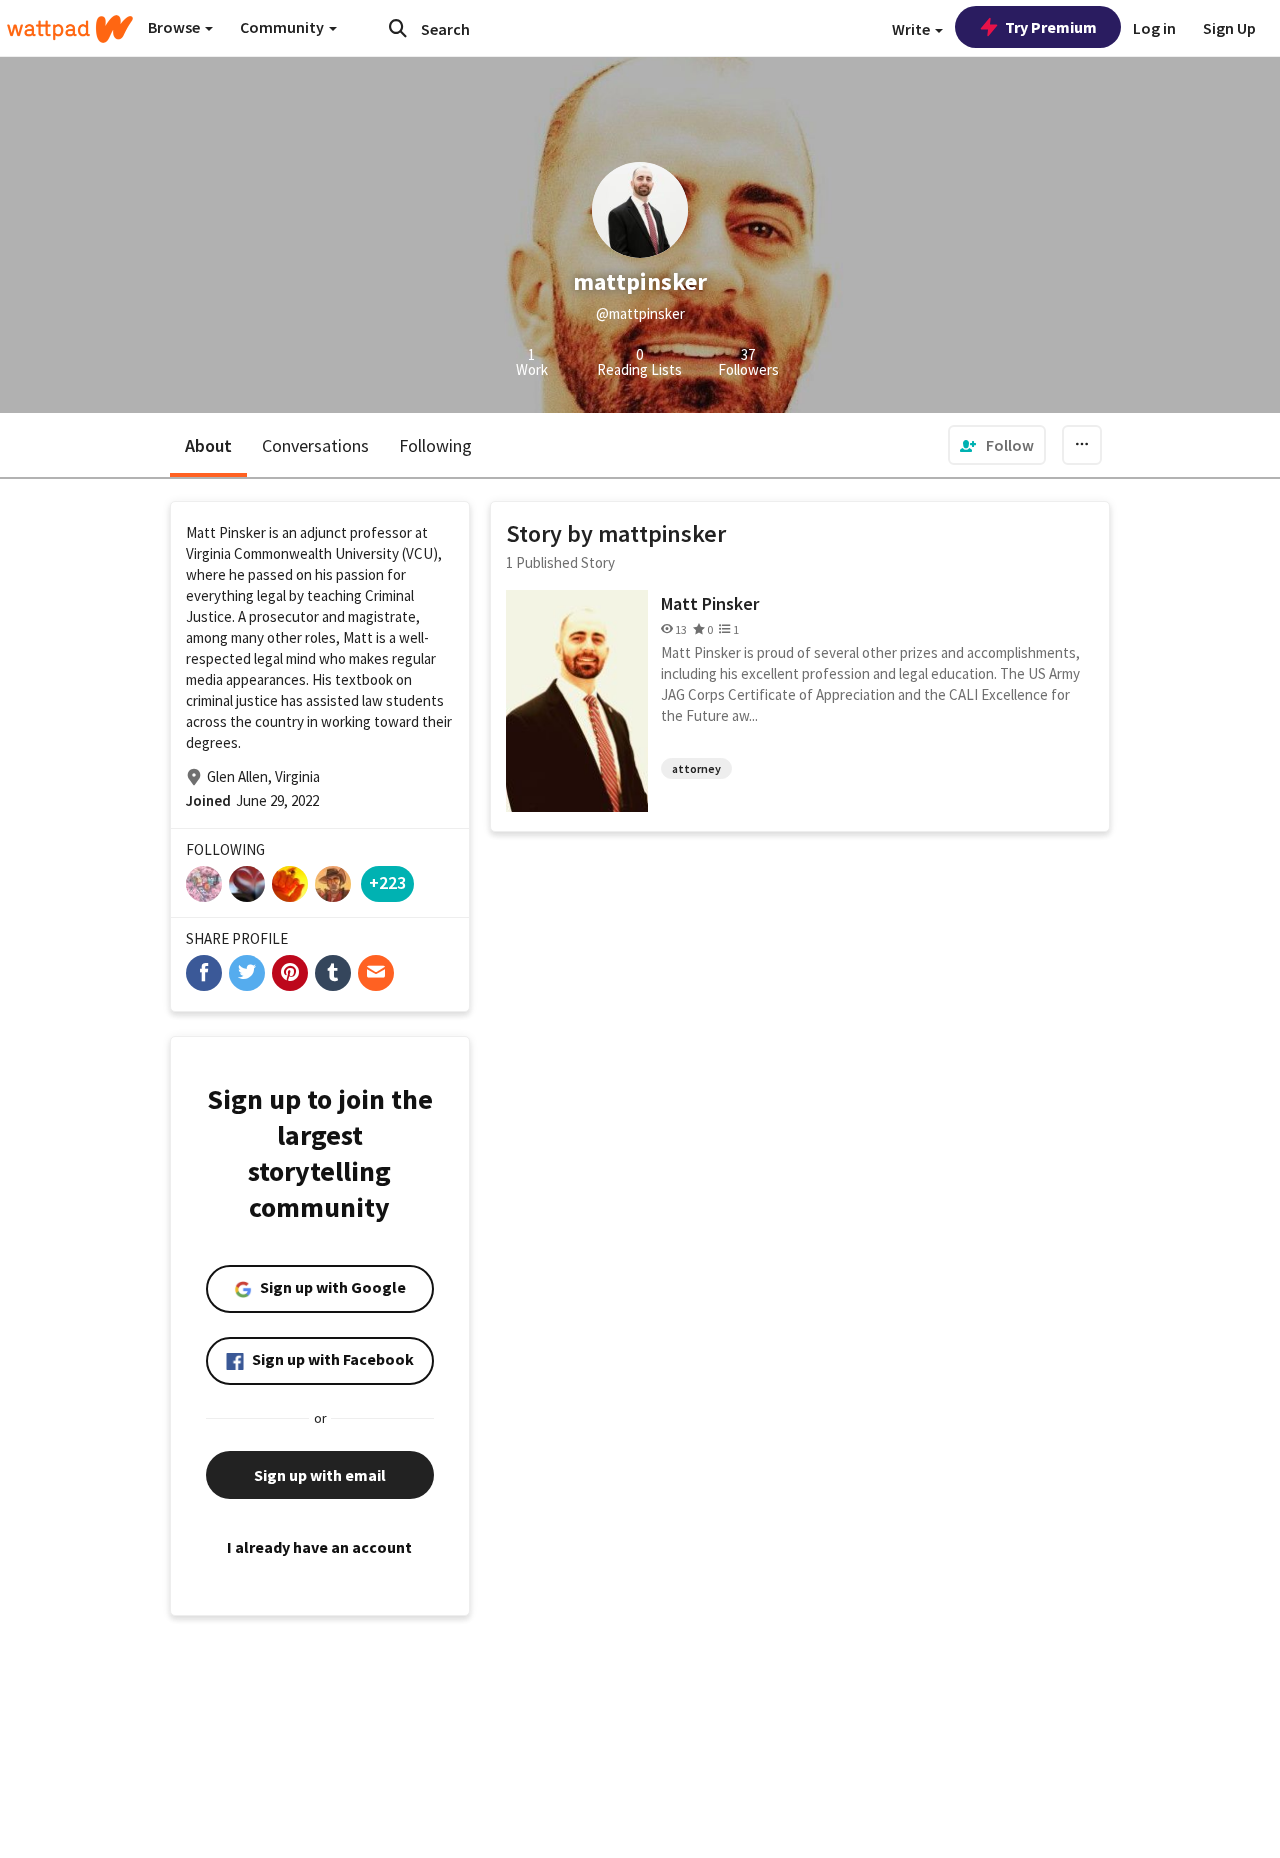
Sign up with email (320, 1475)
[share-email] (376, 973)
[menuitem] (997, 445)
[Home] (70, 29)
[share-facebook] (204, 973)
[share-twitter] (247, 973)
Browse (175, 27)
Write (912, 29)
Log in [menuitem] (1154, 28)
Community (283, 27)
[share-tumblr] (333, 973)
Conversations (315, 445)
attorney (696, 768)
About (208, 445)
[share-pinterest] (290, 973)
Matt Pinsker (710, 603)
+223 (387, 882)
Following (435, 445)
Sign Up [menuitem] (1229, 28)
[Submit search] (398, 28)
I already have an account (319, 1547)
